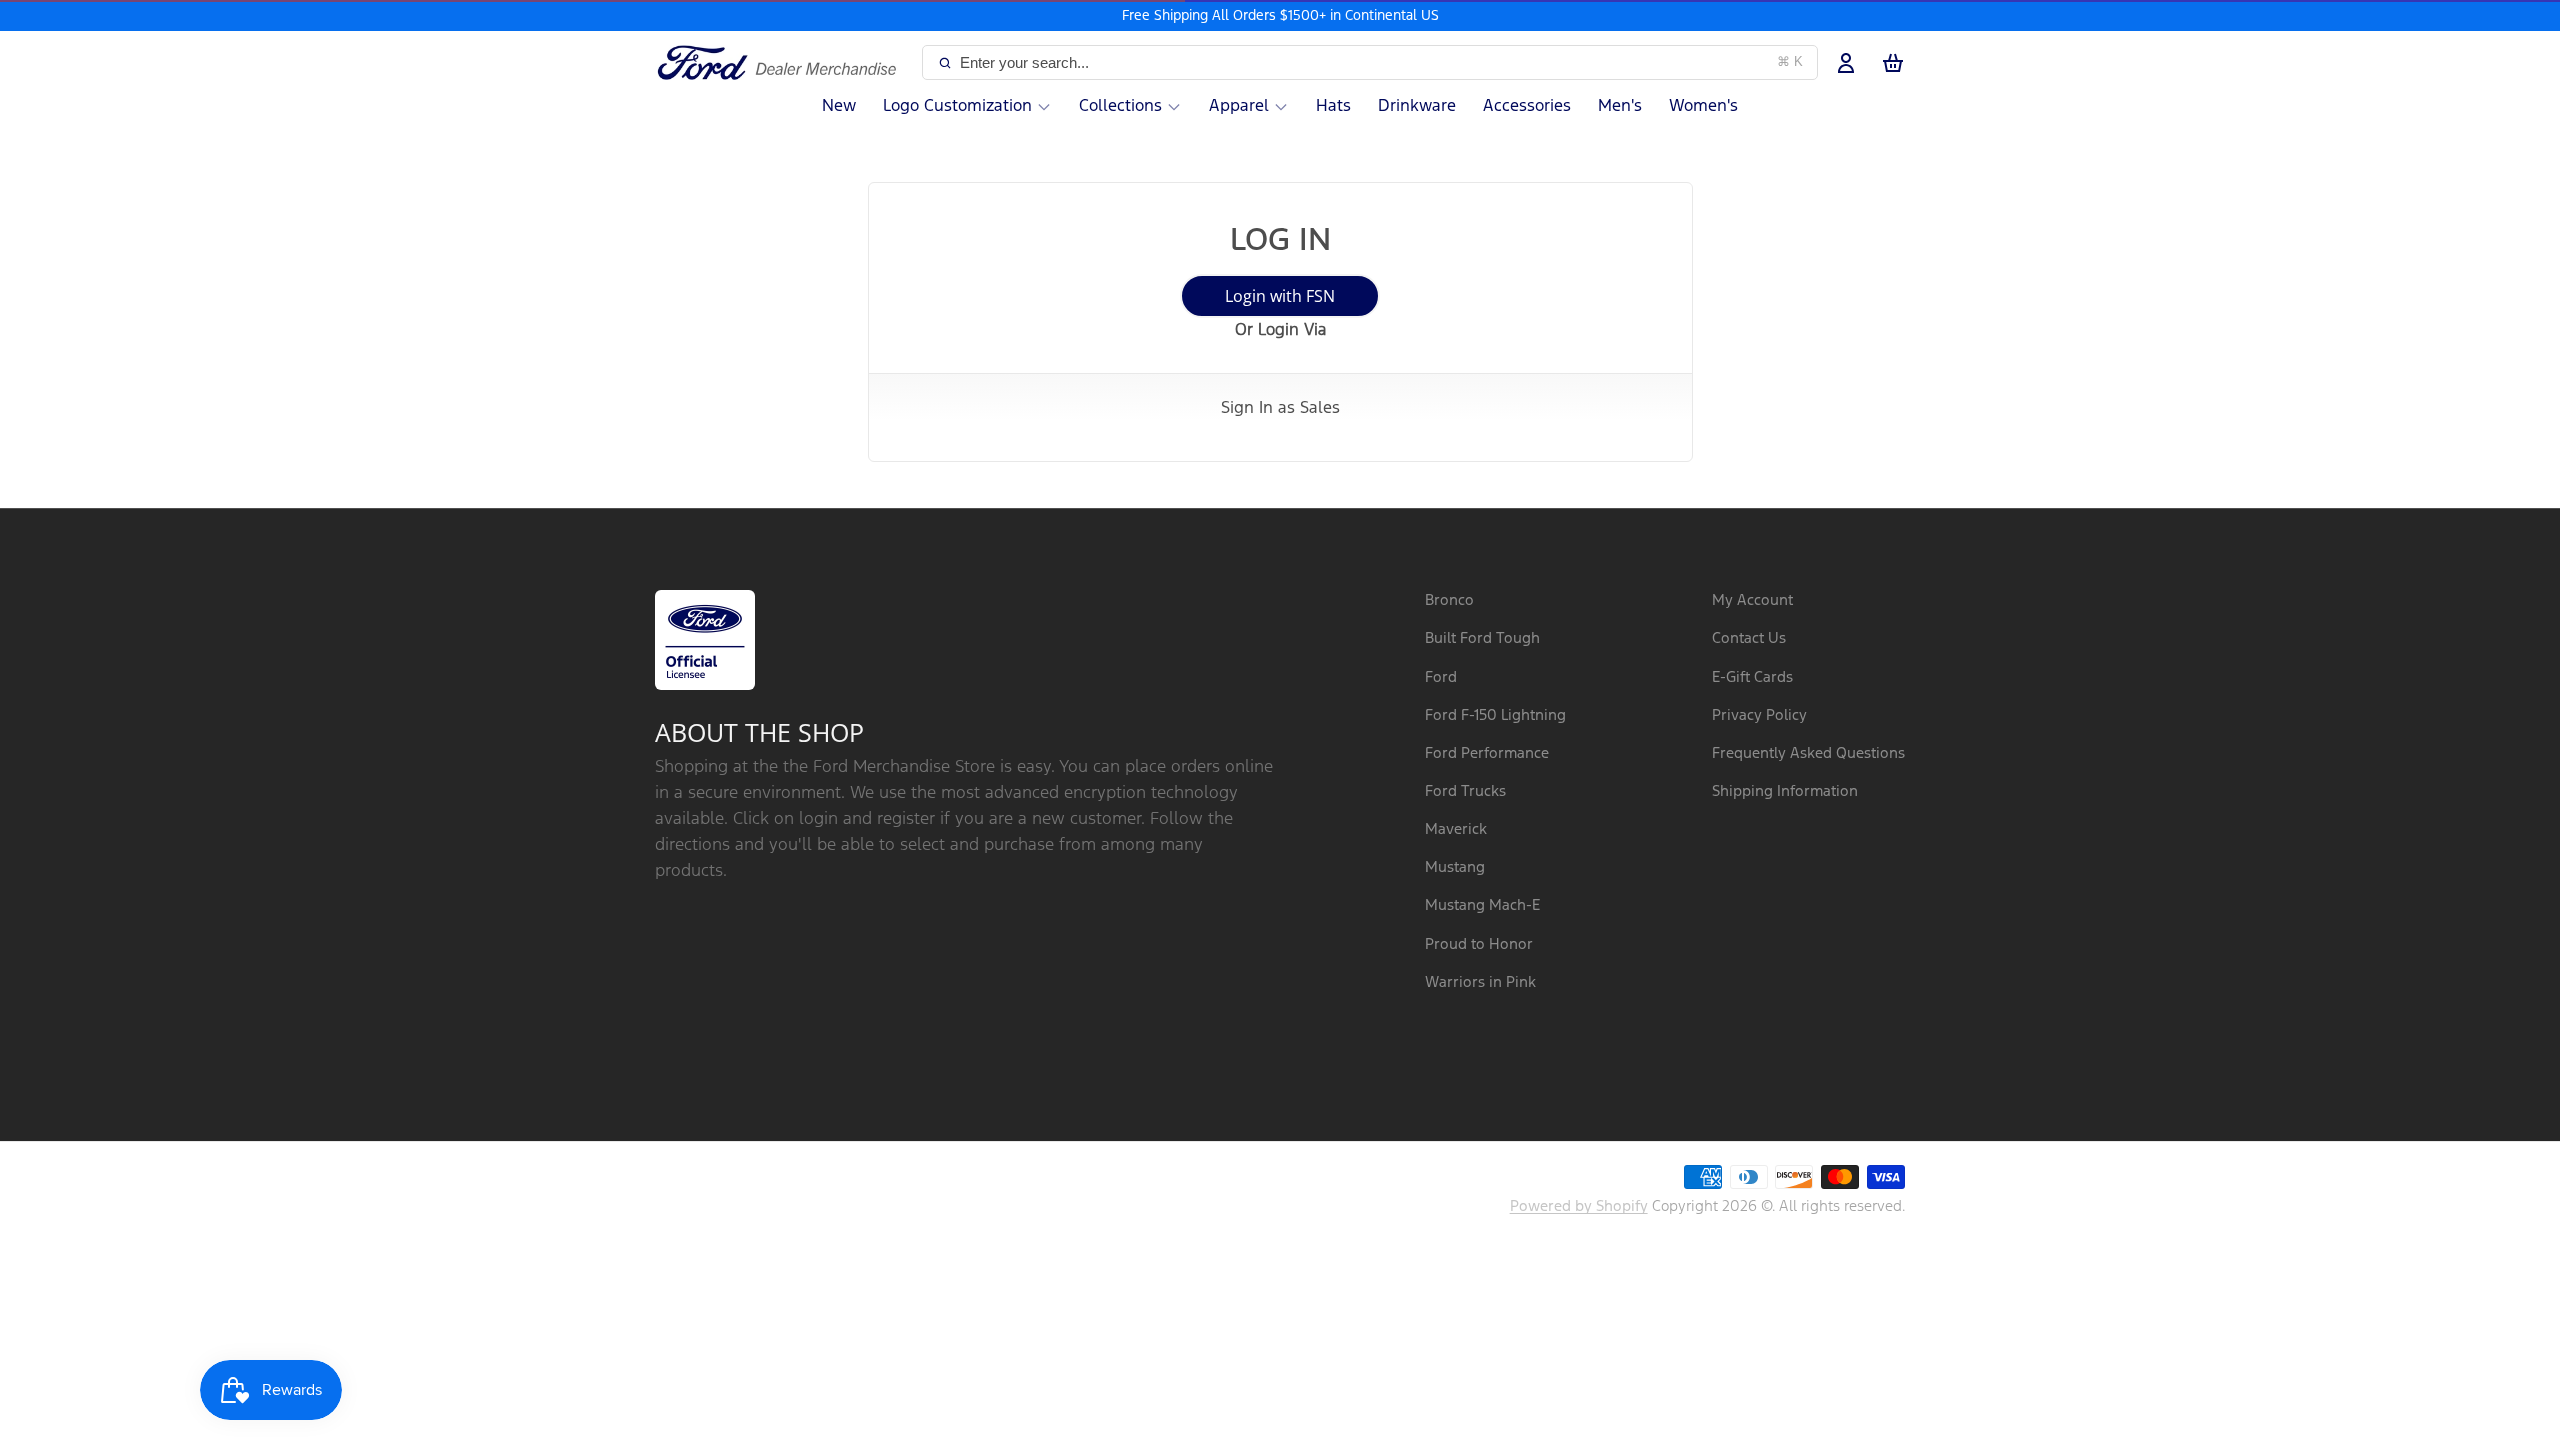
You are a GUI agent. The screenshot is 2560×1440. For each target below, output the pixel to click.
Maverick (1456, 829)
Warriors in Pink (1480, 982)
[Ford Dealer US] (784, 63)
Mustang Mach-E (1482, 905)
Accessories (1527, 106)
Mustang (1455, 867)
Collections (1120, 106)
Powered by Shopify (1579, 1206)
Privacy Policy (1759, 715)
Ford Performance (1487, 753)
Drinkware (1417, 106)
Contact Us (1749, 638)
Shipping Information (1785, 791)
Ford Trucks (1465, 791)
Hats (1333, 106)
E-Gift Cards (1752, 677)
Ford (1441, 677)
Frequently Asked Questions (1808, 753)
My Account (1752, 600)
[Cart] (1893, 63)
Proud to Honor (1479, 944)
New (839, 106)
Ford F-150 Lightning (1495, 715)
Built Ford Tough (1482, 638)
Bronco (1449, 600)
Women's (1703, 106)
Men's (1620, 106)
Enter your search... (1381, 62)
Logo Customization (957, 106)
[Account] (1846, 63)
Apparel (1239, 106)
